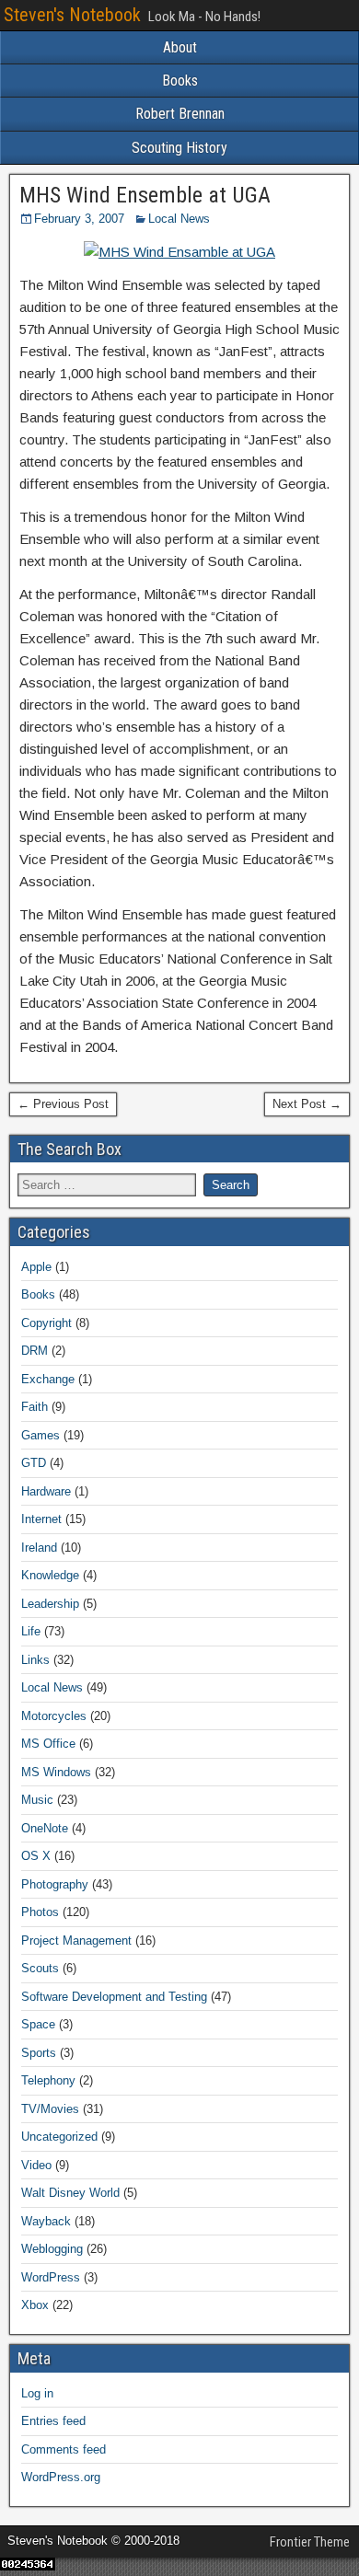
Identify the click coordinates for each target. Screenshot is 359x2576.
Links (35, 1660)
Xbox (35, 2305)
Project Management (76, 1941)
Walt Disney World (70, 2193)
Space (38, 2024)
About (180, 47)
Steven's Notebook (72, 15)
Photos (40, 1912)
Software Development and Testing (114, 1997)
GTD (34, 1463)
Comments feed (64, 2449)
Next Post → (307, 1104)
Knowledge (50, 1575)
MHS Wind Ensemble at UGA (145, 195)
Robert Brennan (180, 114)
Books (180, 81)
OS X (36, 1856)
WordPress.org (61, 2477)
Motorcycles (54, 1716)
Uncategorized (59, 2137)
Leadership (50, 1604)
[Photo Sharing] (179, 252)
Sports (39, 2053)
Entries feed (53, 2421)
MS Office (48, 1744)
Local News (179, 219)
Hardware (46, 1491)
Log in (37, 2393)
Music (37, 1800)
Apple (36, 1267)
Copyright (46, 1323)
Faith (35, 1407)
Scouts (40, 1968)
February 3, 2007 (79, 219)
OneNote (45, 1828)
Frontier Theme (310, 2542)
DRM (35, 1351)
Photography (55, 1884)
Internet (41, 1519)
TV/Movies (50, 2109)
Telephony (48, 2080)
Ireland (39, 1548)
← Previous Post (63, 1104)
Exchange (48, 1379)
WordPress (51, 2277)
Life (31, 1631)
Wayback (46, 2221)
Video (36, 2165)
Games (41, 1435)
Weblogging (52, 2249)
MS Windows (56, 1772)
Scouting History (179, 148)
